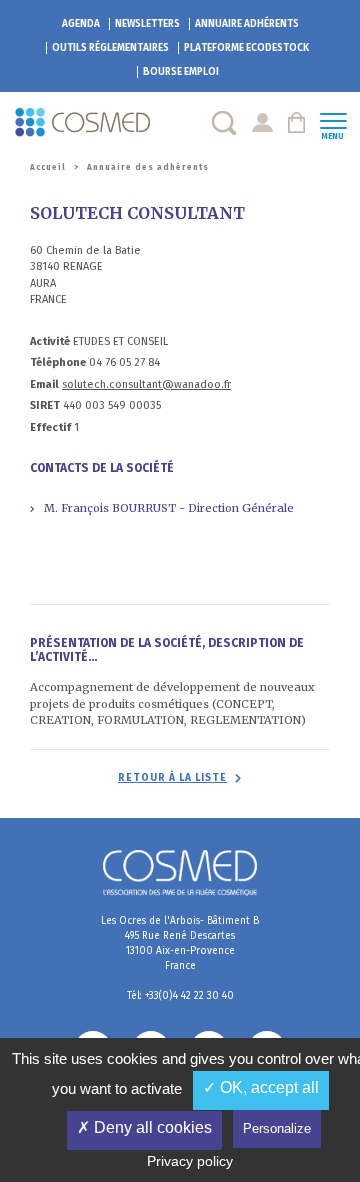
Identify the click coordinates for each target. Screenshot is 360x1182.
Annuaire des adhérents (148, 167)
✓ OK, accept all (261, 1087)
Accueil (48, 167)
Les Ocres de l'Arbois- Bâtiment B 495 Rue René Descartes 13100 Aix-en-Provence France (180, 943)
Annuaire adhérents (247, 24)
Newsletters (147, 24)
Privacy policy (190, 1161)
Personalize (277, 1128)
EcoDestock (246, 48)
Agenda (81, 24)
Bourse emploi (181, 72)
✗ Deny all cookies (144, 1127)
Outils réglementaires (110, 48)
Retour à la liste (172, 778)
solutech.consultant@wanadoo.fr (146, 384)
